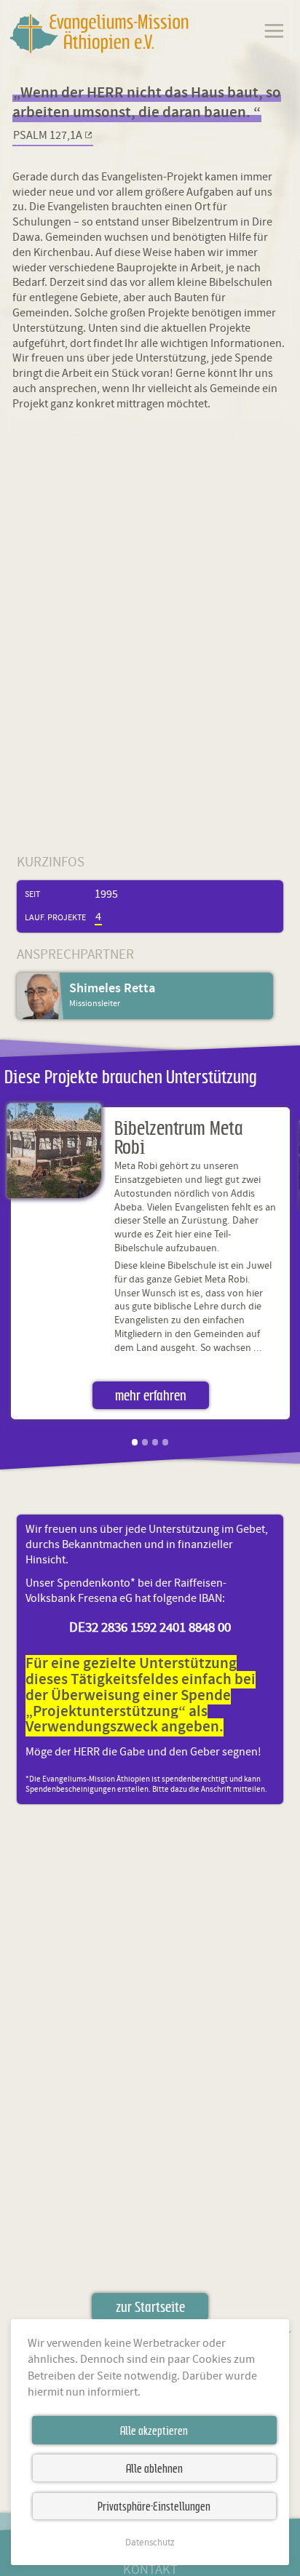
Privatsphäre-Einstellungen (154, 2506)
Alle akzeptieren (154, 2431)
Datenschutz (150, 2543)
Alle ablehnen (154, 2468)
